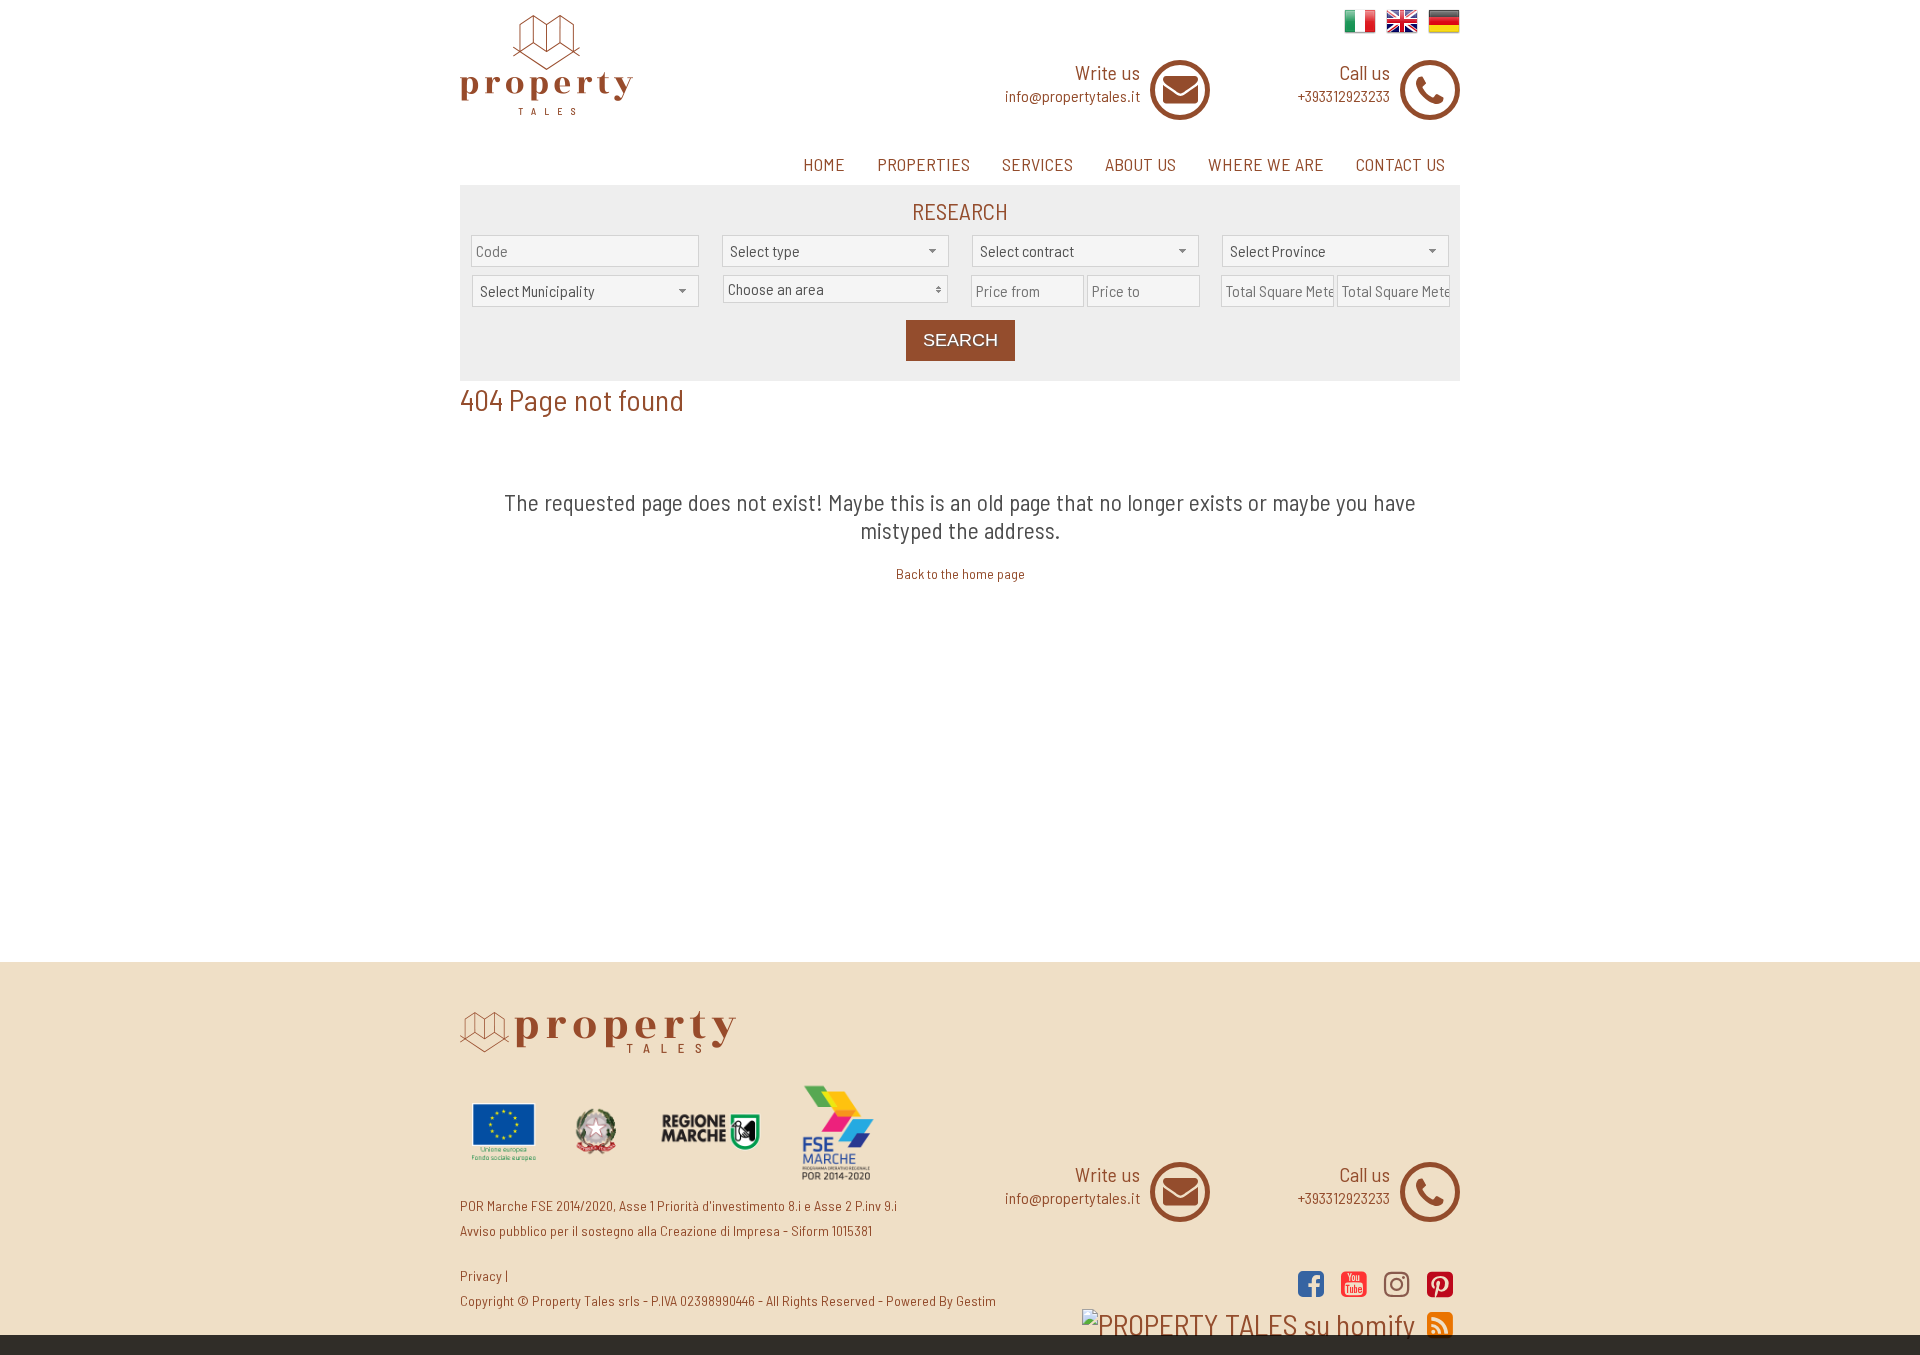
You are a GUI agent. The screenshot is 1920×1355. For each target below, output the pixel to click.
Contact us (1400, 164)
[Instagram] (1397, 1283)
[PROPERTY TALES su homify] (1248, 1324)
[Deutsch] (1444, 31)
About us (1140, 164)
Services (1037, 164)
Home (824, 164)
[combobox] (835, 251)
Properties (923, 164)
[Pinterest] (1440, 1283)
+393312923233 (1344, 95)
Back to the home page (960, 573)
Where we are (1266, 164)
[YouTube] (1354, 1283)
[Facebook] (1311, 1283)
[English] (1402, 31)
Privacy (481, 1275)
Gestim (976, 1300)
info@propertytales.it (1072, 95)
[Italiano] (1360, 31)
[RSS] (1440, 1324)
